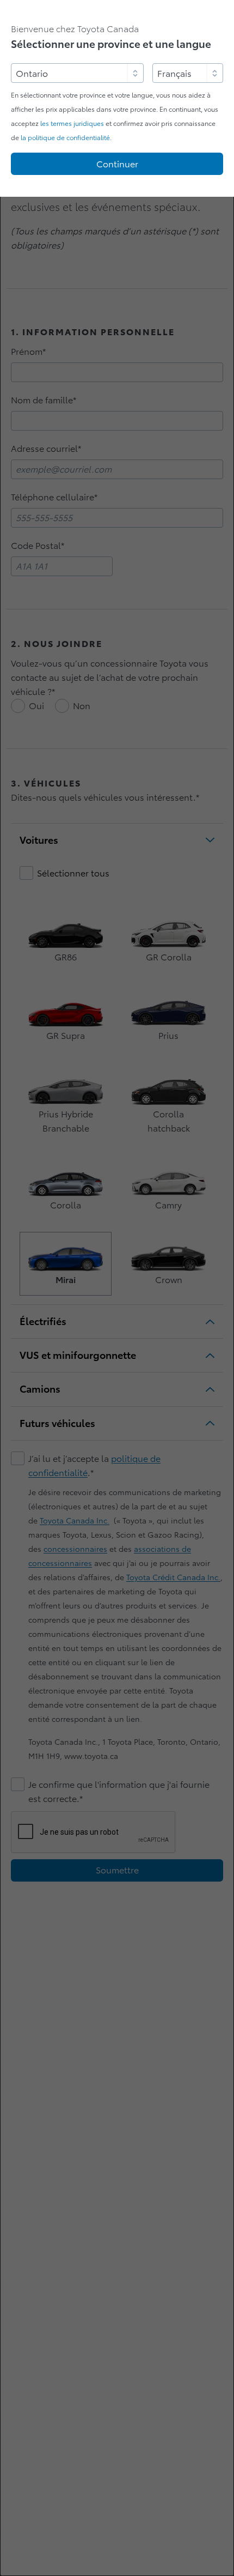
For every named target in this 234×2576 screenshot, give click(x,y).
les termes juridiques (72, 123)
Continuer (117, 164)
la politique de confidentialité (65, 138)
